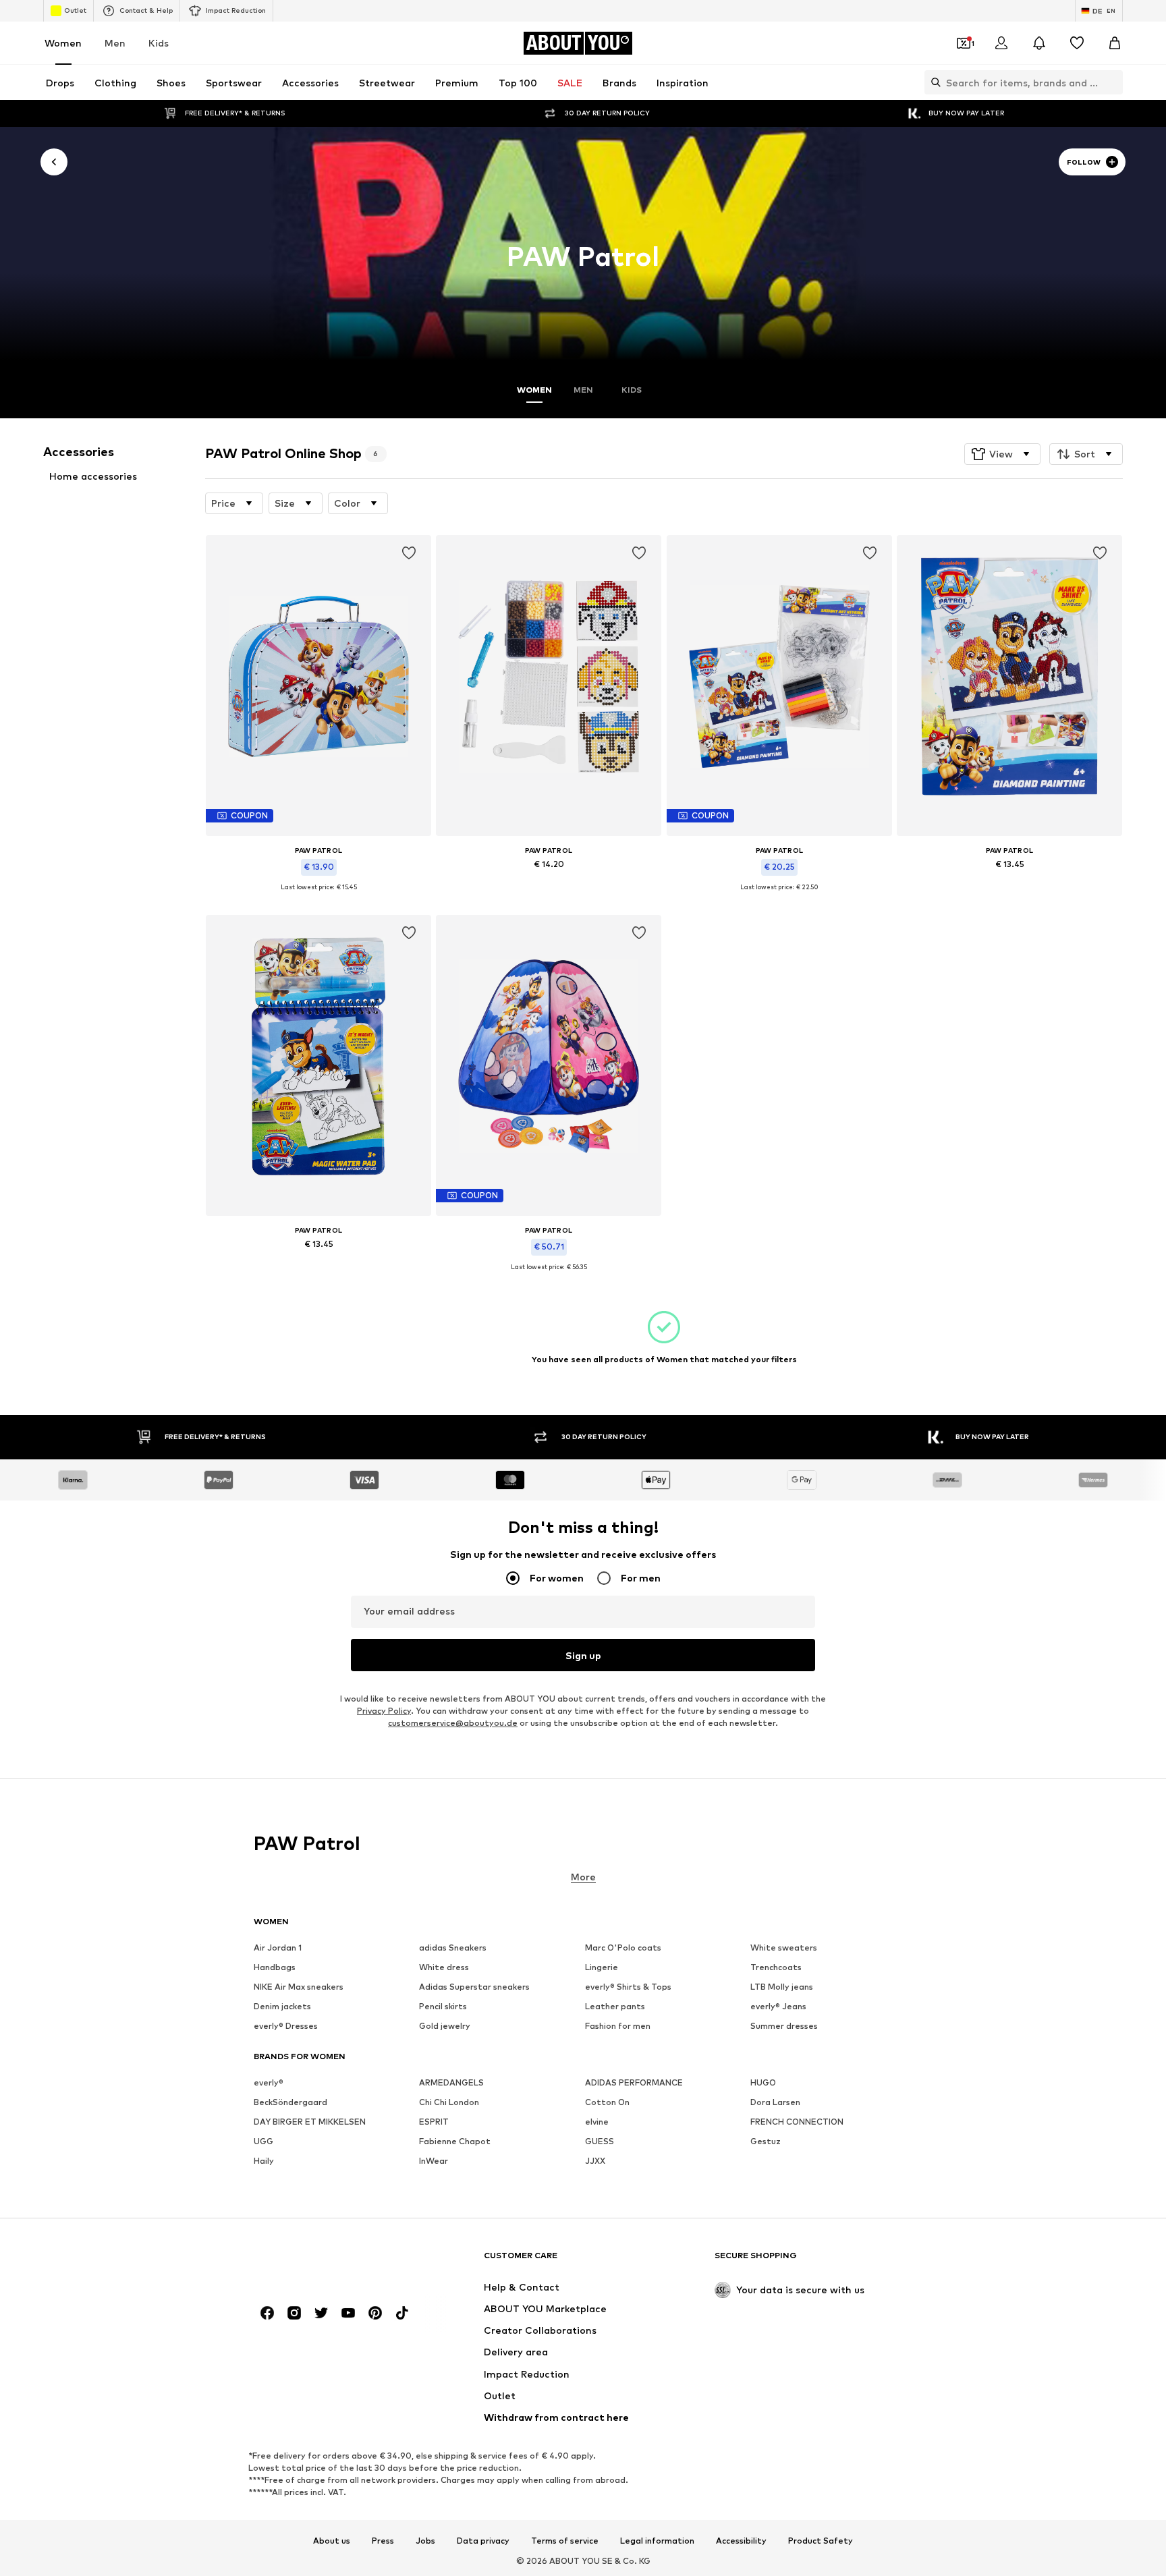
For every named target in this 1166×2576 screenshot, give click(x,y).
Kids (159, 43)
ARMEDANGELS (451, 2082)
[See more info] (318, 897)
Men (115, 43)
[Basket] (1115, 43)
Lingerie (602, 1967)
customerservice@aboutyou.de (453, 1723)
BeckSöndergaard (290, 2102)
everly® (269, 2082)
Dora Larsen (775, 2102)
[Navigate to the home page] (327, 2262)
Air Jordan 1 (278, 1948)
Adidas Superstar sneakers (474, 1987)
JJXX (595, 2161)
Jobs (425, 2540)
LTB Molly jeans (782, 1987)
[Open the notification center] (1039, 43)
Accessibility (741, 2540)
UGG (263, 2141)
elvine (597, 2122)
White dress (444, 1967)
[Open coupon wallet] (964, 43)
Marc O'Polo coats (623, 1948)
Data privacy (483, 2540)
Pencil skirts (443, 2006)
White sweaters (784, 1948)
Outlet (75, 10)
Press (383, 2540)
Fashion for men (618, 2026)
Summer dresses (784, 2026)
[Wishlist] (1077, 43)
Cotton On (607, 2102)
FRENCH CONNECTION (797, 2122)
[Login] (1001, 43)
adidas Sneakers (453, 1948)
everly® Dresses (286, 2026)
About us (332, 2540)
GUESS (600, 2141)
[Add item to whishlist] (409, 553)
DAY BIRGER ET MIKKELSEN (310, 2122)
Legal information (657, 2540)
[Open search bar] (933, 82)
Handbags (275, 1967)
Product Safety (821, 2540)
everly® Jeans (778, 2006)
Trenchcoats (776, 1967)
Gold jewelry (445, 2026)
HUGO (763, 2082)
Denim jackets (282, 2006)
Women (63, 43)
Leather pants (615, 2006)
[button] (1002, 454)
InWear (434, 2161)
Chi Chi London (449, 2102)
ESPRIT (434, 2122)
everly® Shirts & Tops (628, 1987)
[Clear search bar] (1113, 82)
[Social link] (267, 2313)
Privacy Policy (384, 1711)
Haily (264, 2161)
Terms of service (565, 2540)
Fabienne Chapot (455, 2141)
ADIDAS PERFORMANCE (634, 2082)
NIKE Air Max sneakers (299, 1987)
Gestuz (766, 2141)
